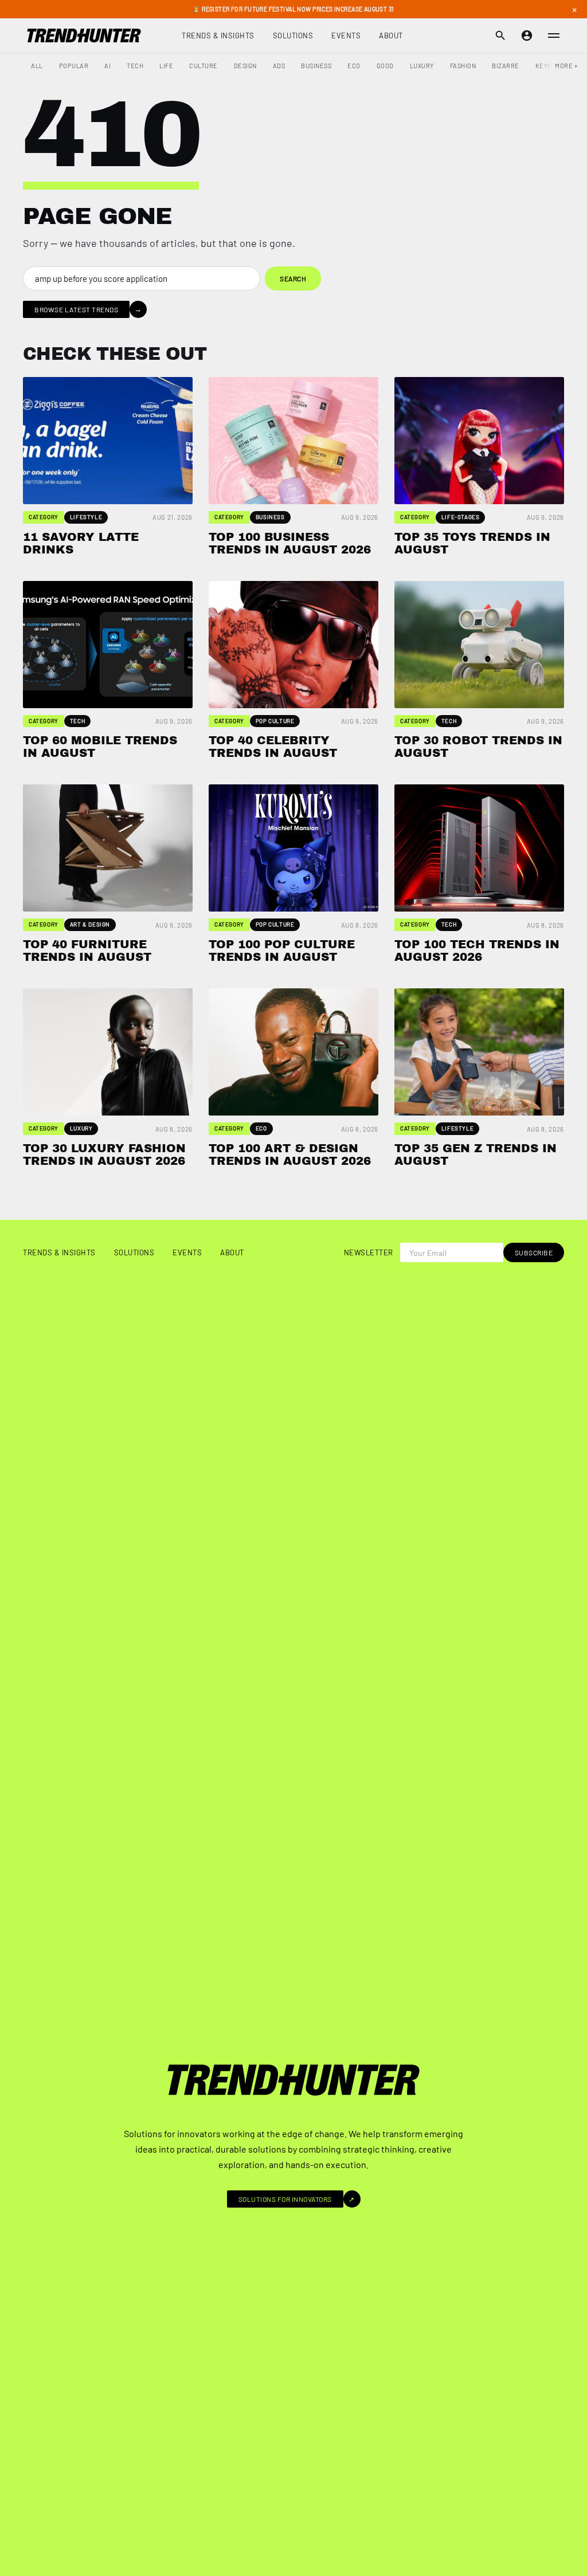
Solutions (293, 36)
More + (566, 66)
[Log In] (527, 36)
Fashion (463, 66)
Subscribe (534, 1252)
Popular (74, 66)
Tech (135, 66)
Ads (279, 66)
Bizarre (506, 66)
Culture (204, 66)
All (37, 66)
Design (245, 66)
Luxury (422, 66)
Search (293, 278)
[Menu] (554, 36)
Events (346, 36)
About (391, 36)
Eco (354, 66)
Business (316, 66)
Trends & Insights (218, 36)
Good (385, 66)
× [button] (574, 9)
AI (107, 66)
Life (166, 66)
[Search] (500, 36)
